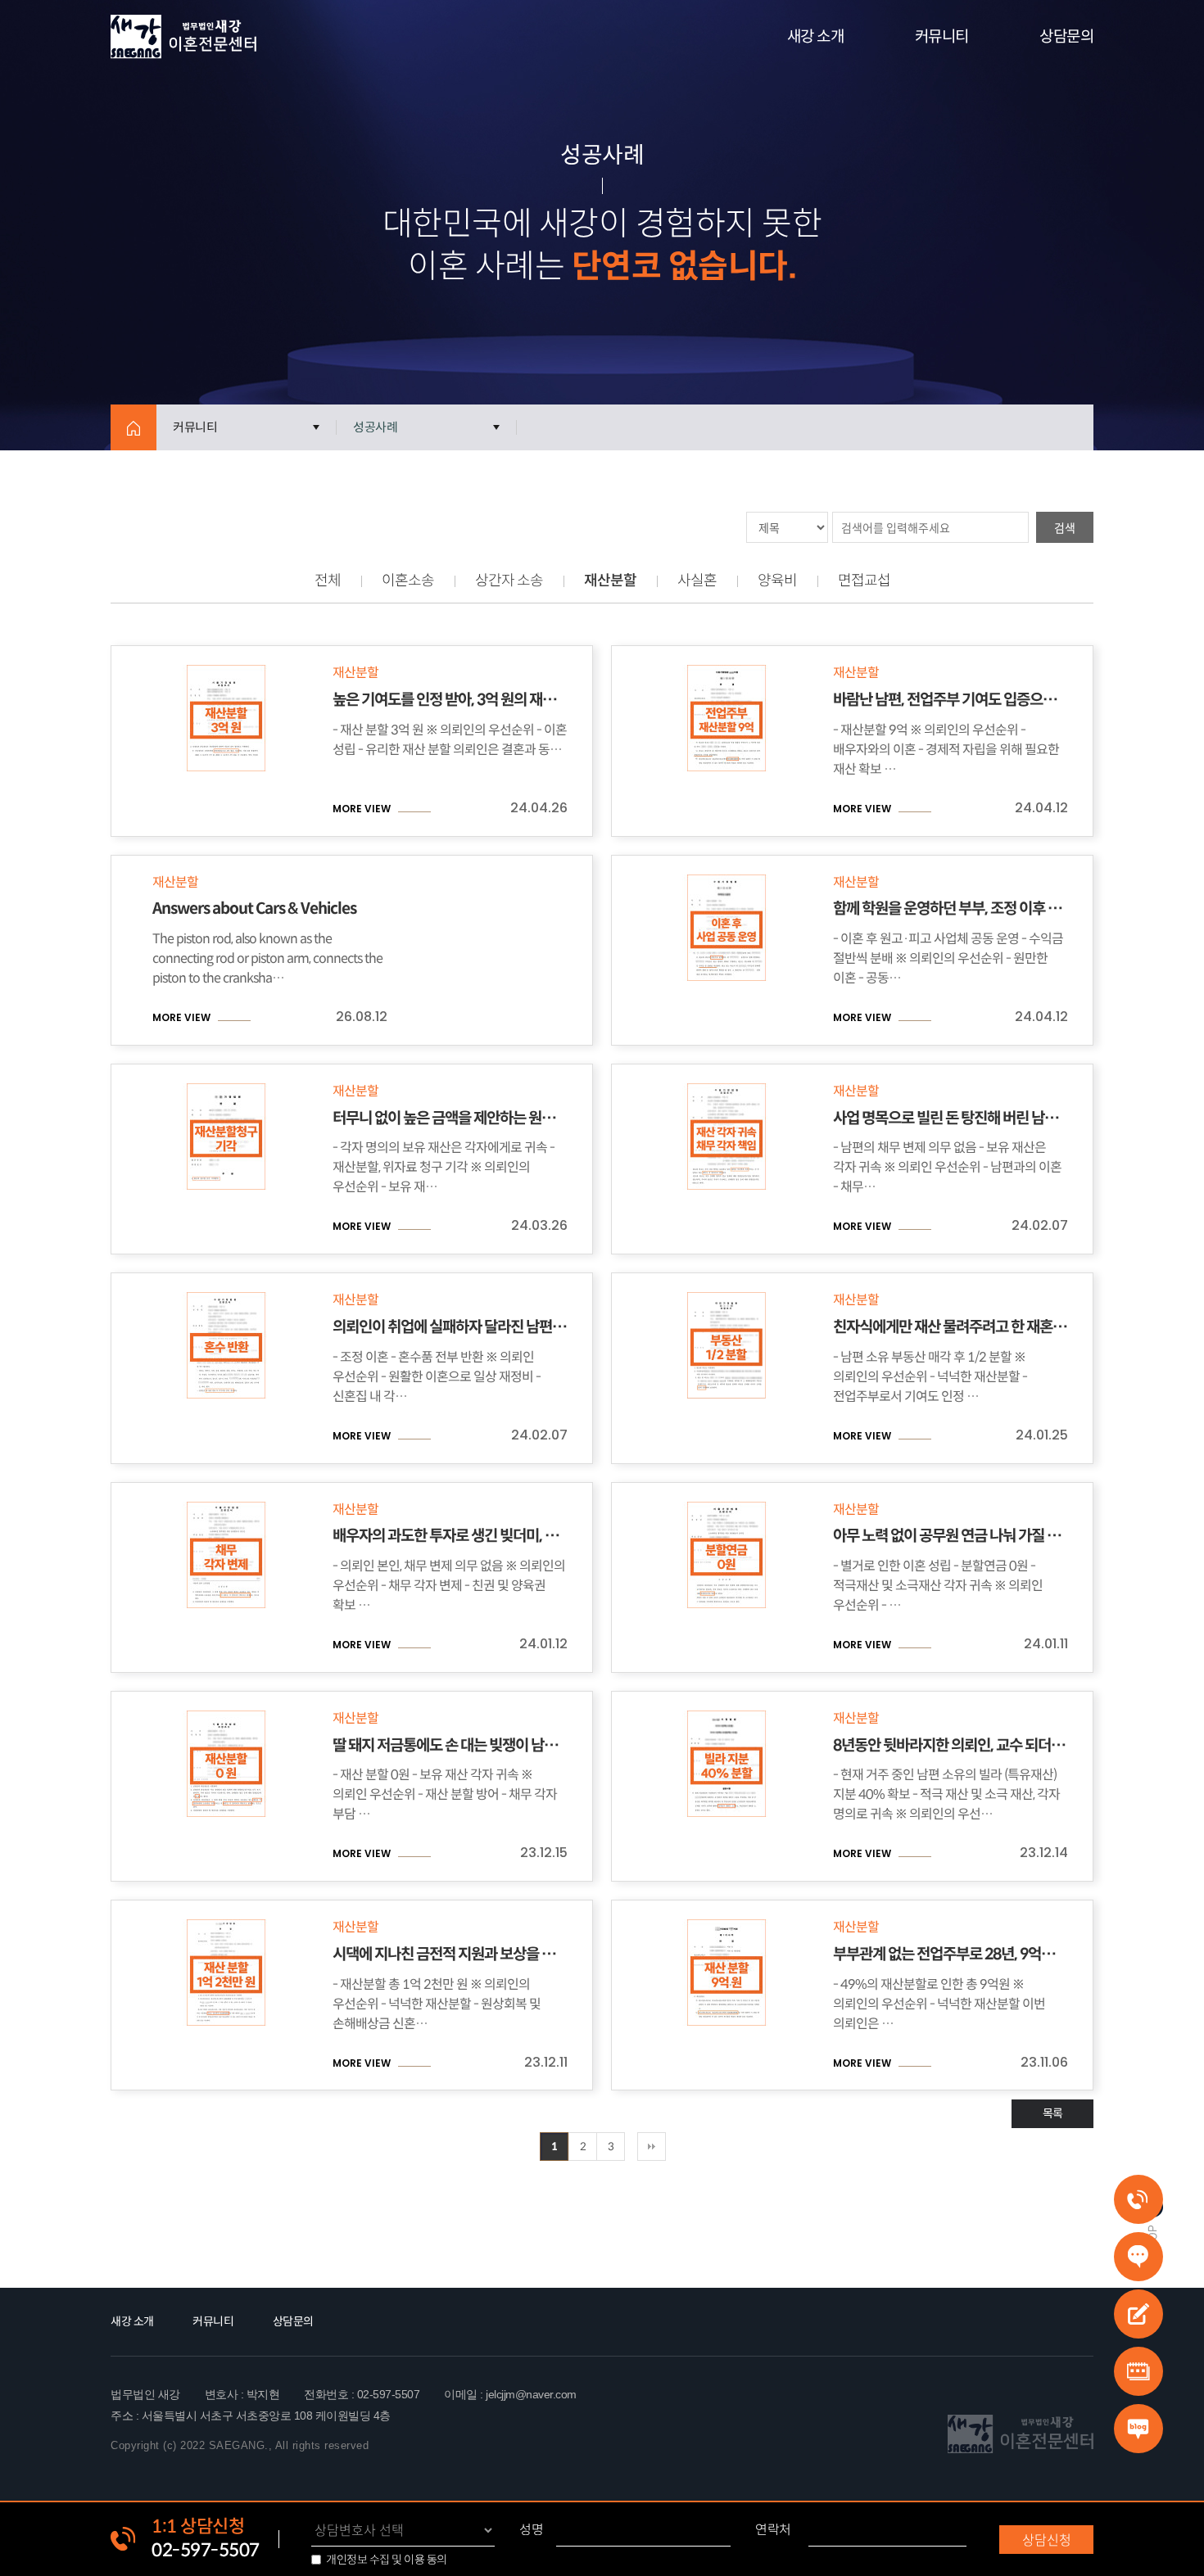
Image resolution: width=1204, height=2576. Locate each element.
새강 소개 (816, 36)
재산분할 (610, 581)
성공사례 (375, 427)
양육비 (777, 581)
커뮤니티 (942, 36)
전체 (328, 581)
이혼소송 (408, 581)
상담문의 (1066, 36)
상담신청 (1047, 2539)
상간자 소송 (509, 581)
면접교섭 (864, 581)
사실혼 (697, 581)
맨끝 (652, 2147)
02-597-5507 (206, 2550)
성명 (531, 2530)
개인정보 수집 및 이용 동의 (387, 2560)
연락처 (773, 2530)
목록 (1052, 2113)
